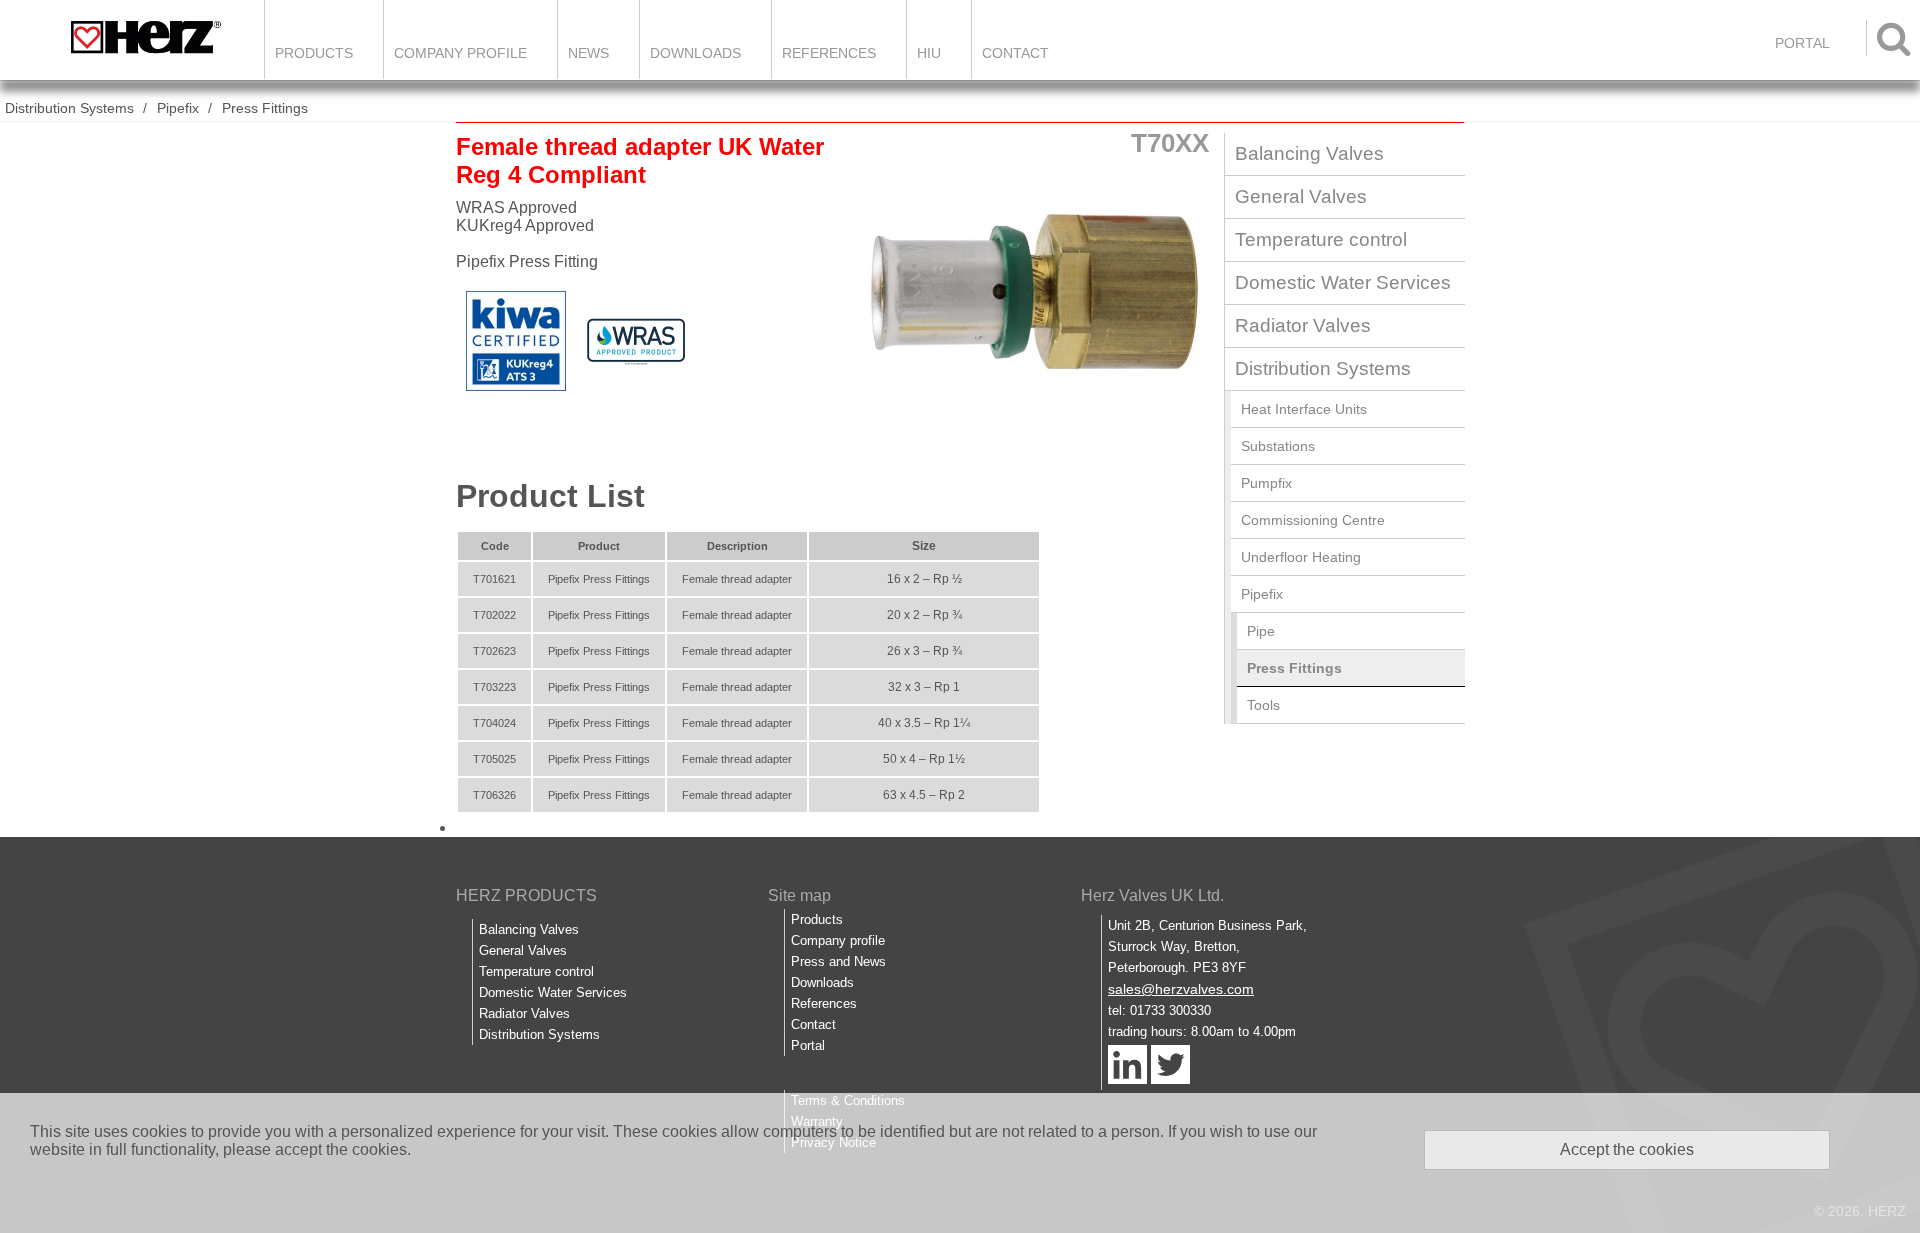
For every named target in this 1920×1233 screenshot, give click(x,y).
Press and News (838, 961)
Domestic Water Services (1343, 282)
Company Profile (460, 53)
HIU (929, 53)
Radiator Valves (1303, 325)
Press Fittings (265, 108)
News (588, 53)
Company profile (838, 940)
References (829, 53)
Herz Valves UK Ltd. (1152, 895)
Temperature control (1321, 239)
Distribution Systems (69, 108)
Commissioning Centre (1313, 520)
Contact (1015, 53)
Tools (1263, 705)
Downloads (695, 53)
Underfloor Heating (1301, 557)
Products (314, 53)
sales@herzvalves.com (1181, 989)
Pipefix (178, 108)
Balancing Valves (1309, 153)
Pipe (1261, 631)
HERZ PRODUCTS (526, 895)
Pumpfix (1266, 483)
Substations (1278, 446)
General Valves (1301, 196)
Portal (808, 1045)
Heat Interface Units (1304, 409)
